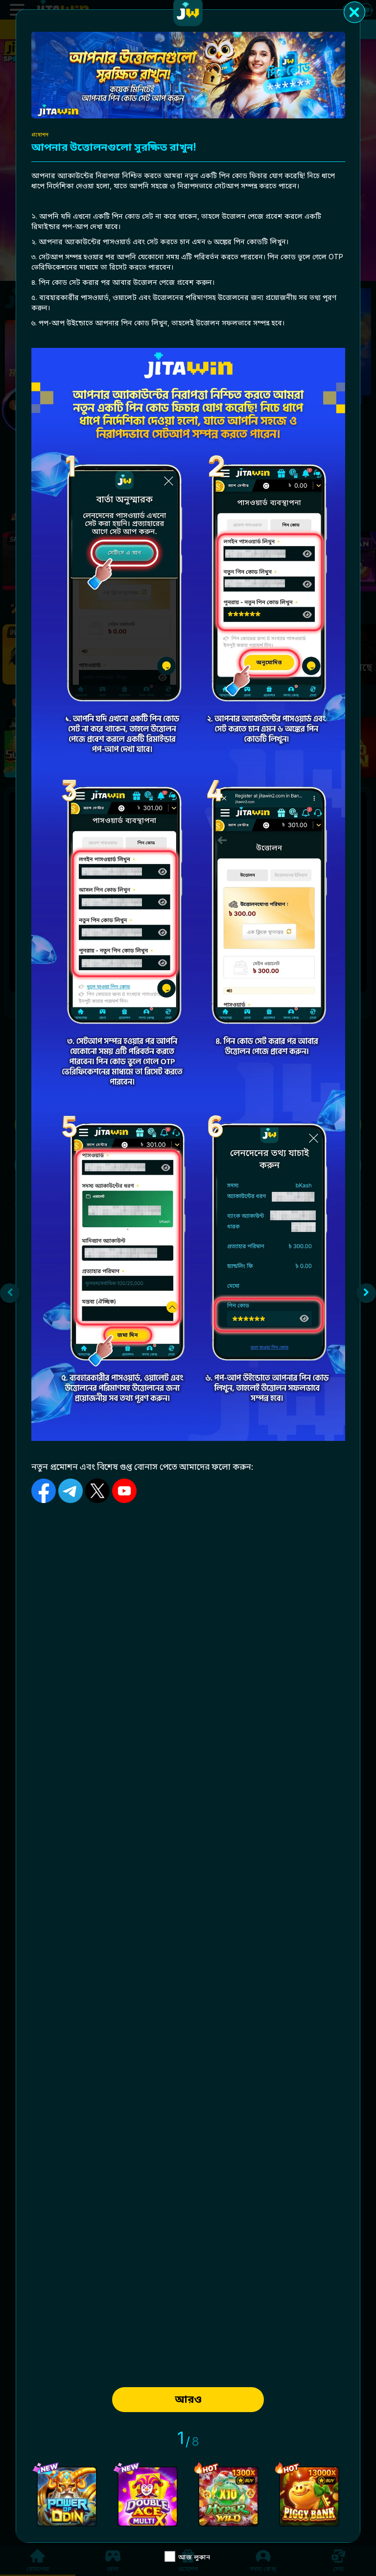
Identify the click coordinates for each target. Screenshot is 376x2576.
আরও (188, 2399)
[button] (10, 1293)
